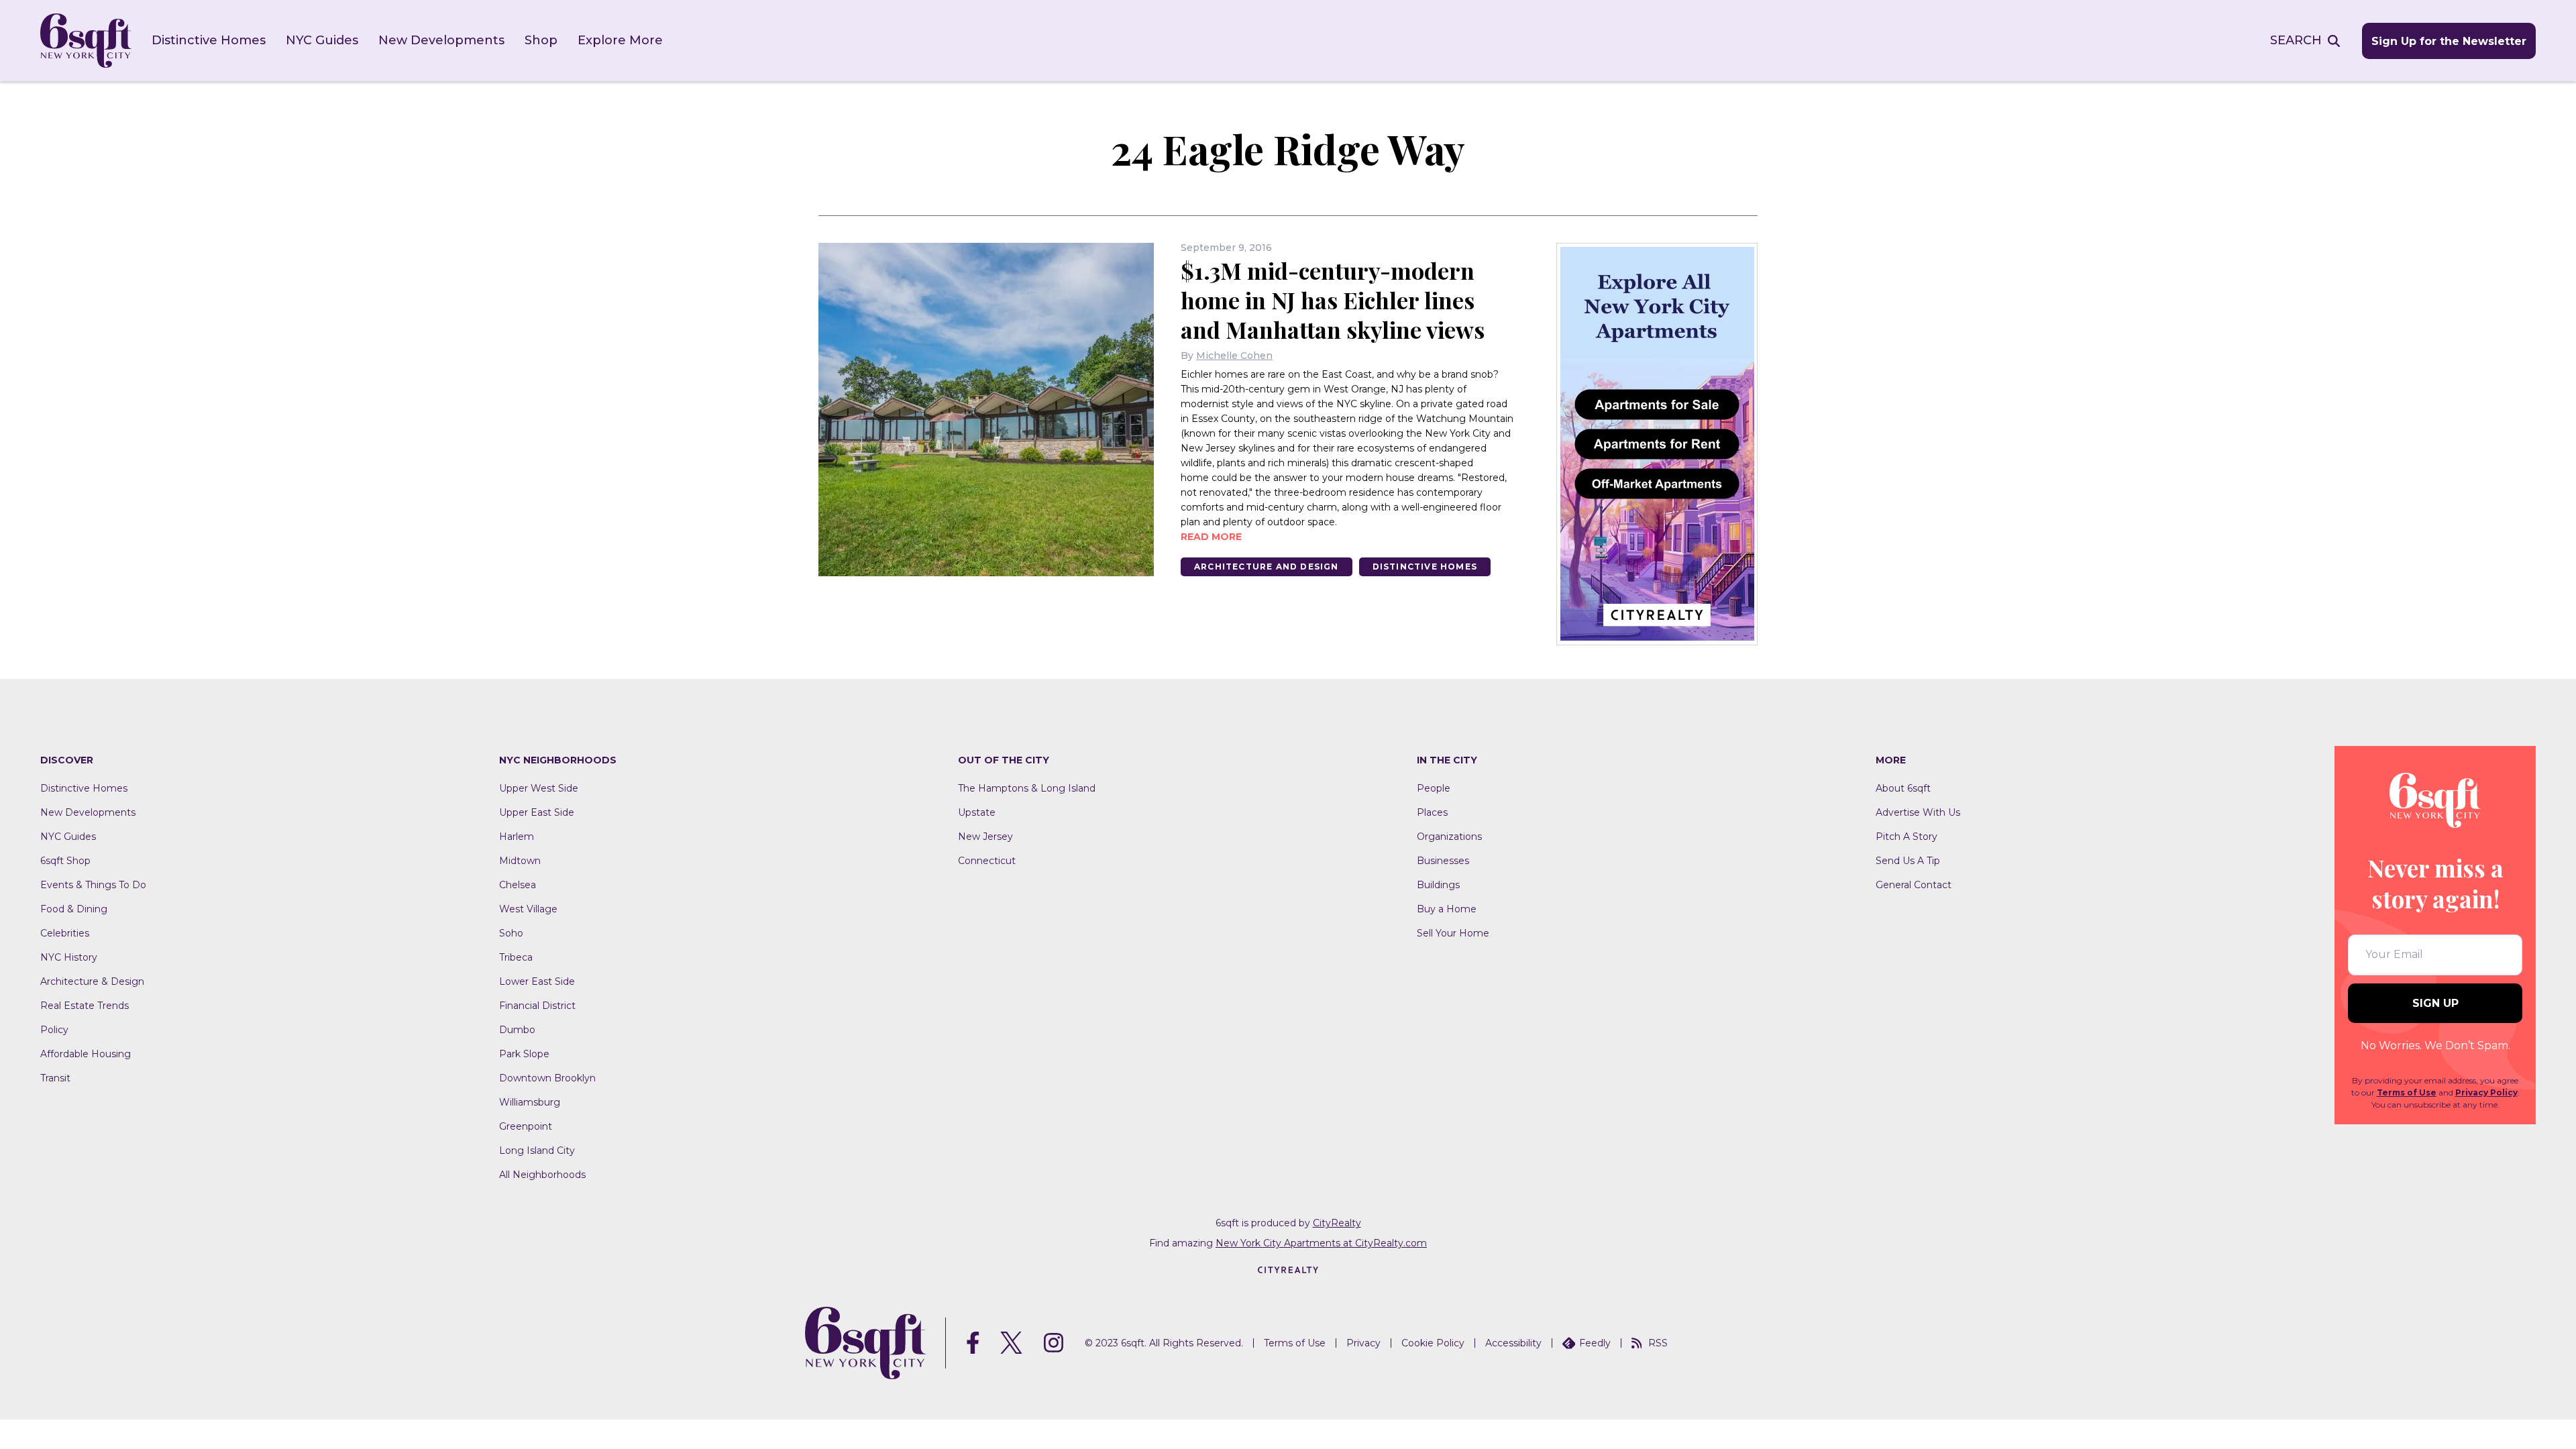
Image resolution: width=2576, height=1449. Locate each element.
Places (1432, 812)
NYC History (69, 957)
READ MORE (1211, 537)
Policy (54, 1030)
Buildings (1438, 885)
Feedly (1595, 1343)
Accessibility (1513, 1343)
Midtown (520, 861)
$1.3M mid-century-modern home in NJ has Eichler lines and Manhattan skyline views (1333, 300)
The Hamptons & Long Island (1027, 788)
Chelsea (518, 885)
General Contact (1914, 885)
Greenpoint (526, 1126)
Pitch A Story (1907, 837)
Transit (55, 1078)
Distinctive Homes (209, 40)
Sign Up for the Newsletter (2449, 41)
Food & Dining (74, 909)
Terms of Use (2407, 1092)
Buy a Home (1447, 909)
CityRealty (1337, 1223)
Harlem (517, 837)
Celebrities (65, 933)
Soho (511, 933)
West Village (528, 909)
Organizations (1449, 837)
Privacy (1363, 1343)
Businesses (1443, 861)
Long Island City (537, 1150)
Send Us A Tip (1908, 861)
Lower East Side (537, 981)
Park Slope (524, 1054)
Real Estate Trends (85, 1006)
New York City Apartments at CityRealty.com (1321, 1243)
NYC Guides (322, 40)
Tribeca (516, 957)
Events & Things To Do (93, 885)
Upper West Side (539, 788)
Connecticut (987, 861)
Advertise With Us (1918, 812)
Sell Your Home (1453, 933)
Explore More (620, 40)
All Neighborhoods (542, 1175)
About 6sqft (1903, 788)
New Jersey (985, 837)
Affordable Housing (86, 1054)
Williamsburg (530, 1102)
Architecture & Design (92, 981)
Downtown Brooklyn (547, 1078)
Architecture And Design (1267, 567)
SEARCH (2296, 40)
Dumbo (517, 1030)
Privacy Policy (2486, 1092)
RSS (1658, 1343)
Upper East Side (537, 812)
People (1434, 788)
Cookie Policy (1433, 1343)
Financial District (537, 1006)
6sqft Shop (65, 861)
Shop (541, 40)
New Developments (441, 40)
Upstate (977, 812)
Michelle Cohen (1234, 356)
